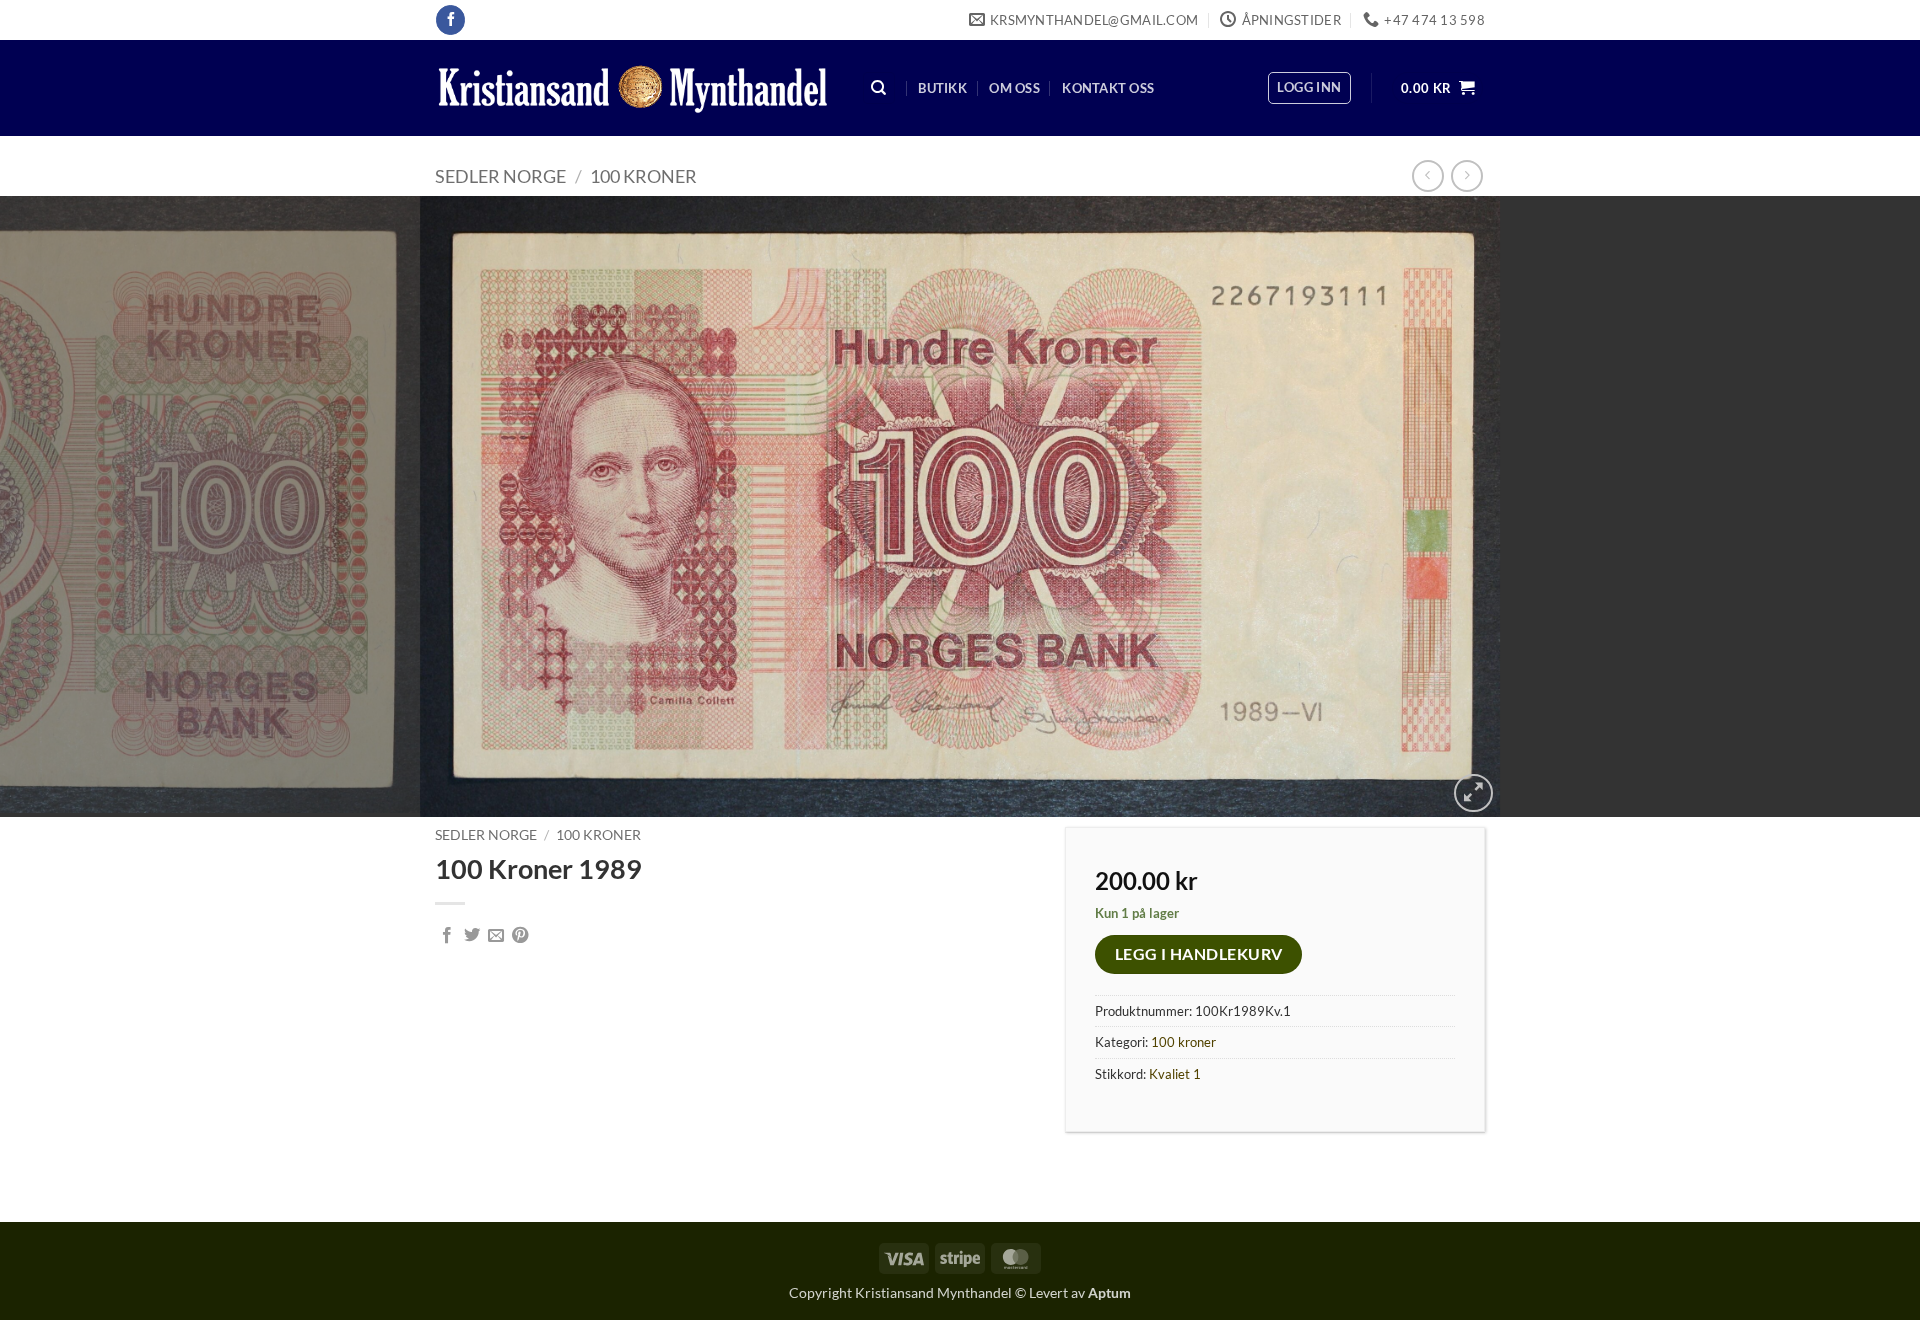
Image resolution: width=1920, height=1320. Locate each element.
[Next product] (1427, 175)
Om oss (1014, 88)
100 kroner (643, 176)
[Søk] (879, 88)
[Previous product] (1466, 175)
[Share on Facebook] (447, 936)
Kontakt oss (1108, 88)
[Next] (1856, 507)
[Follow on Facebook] (450, 20)
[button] (1309, 88)
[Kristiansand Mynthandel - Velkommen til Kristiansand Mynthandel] (633, 88)
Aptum (1109, 1292)
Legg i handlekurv (1199, 954)
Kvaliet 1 (1175, 1074)
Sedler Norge (500, 176)
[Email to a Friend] (496, 936)
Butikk (942, 88)
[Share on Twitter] (472, 936)
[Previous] (64, 507)
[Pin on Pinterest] (520, 936)
